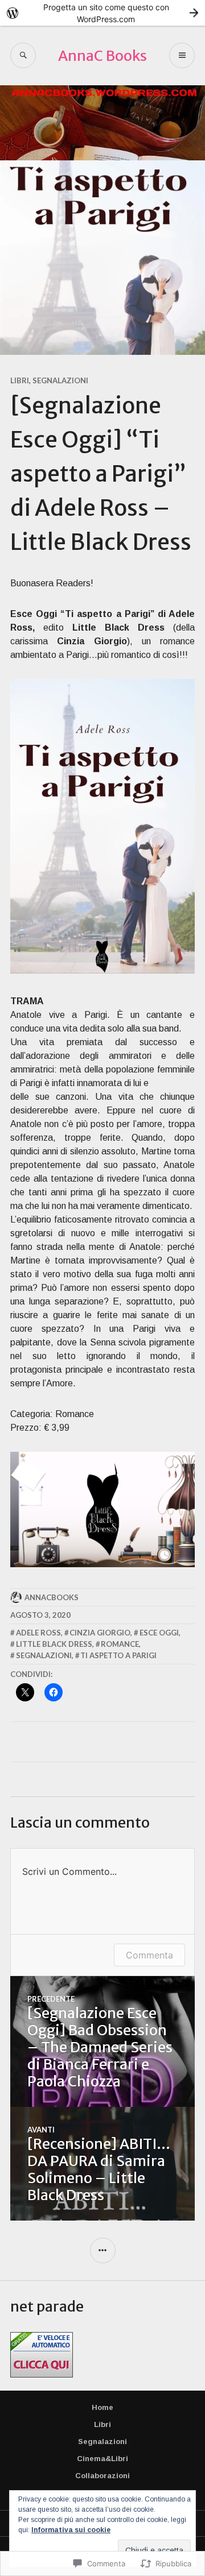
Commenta (149, 1955)
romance (120, 1644)
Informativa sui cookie (71, 2530)
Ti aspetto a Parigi (118, 1655)
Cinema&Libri (102, 2459)
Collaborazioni (102, 2476)
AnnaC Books (102, 56)
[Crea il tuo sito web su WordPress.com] (102, 13)
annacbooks (52, 1597)
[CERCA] (23, 55)
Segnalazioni (60, 380)
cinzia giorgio (100, 1633)
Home (102, 2407)
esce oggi (159, 1633)
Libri (20, 380)
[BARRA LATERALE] (103, 2250)
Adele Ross (38, 1633)
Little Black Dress (54, 1644)
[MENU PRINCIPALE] (182, 55)
